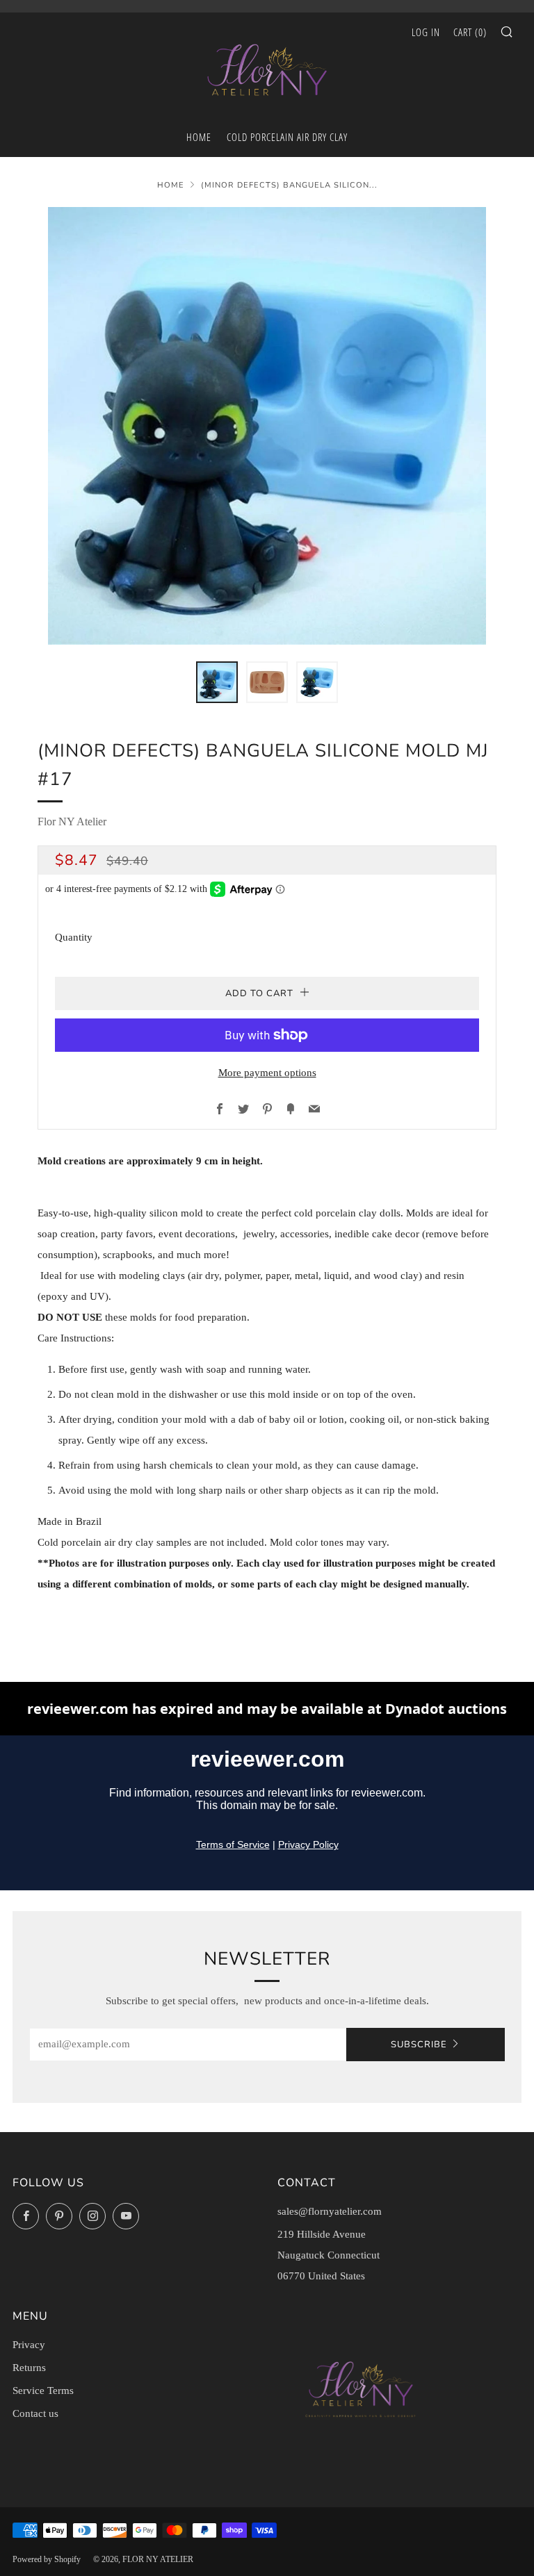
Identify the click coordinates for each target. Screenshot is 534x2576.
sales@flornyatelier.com (330, 2211)
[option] (267, 426)
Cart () (470, 32)
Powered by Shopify (47, 2559)
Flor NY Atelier (72, 821)
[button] (217, 682)
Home (171, 185)
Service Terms (43, 2391)
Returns (29, 2368)
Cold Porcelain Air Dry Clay (287, 137)
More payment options (267, 1073)
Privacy (29, 2345)
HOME (199, 137)
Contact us (35, 2413)
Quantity (74, 937)
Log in (426, 32)
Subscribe (419, 2045)
